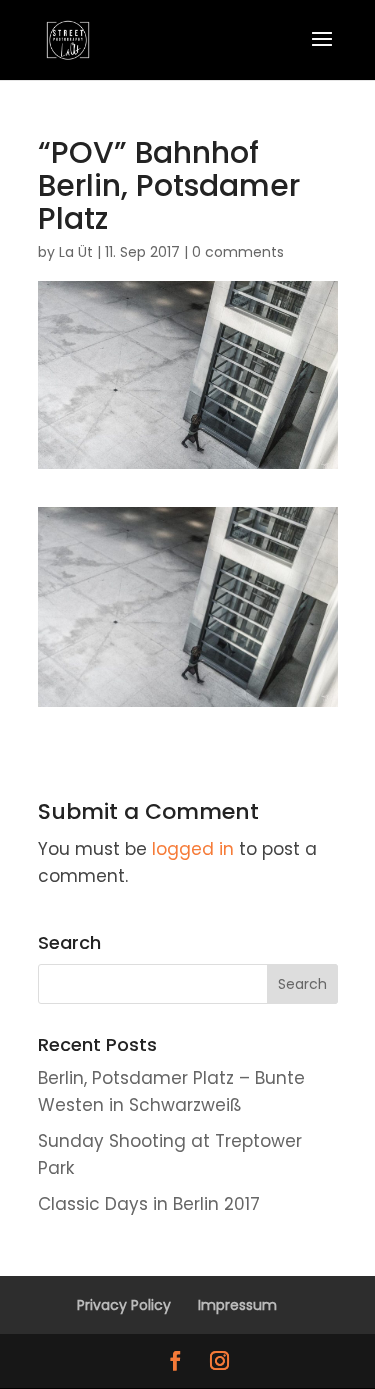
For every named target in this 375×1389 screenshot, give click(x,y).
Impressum (237, 1305)
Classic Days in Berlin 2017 (149, 1204)
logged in (193, 849)
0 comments (238, 252)
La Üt (76, 252)
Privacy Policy (124, 1305)
